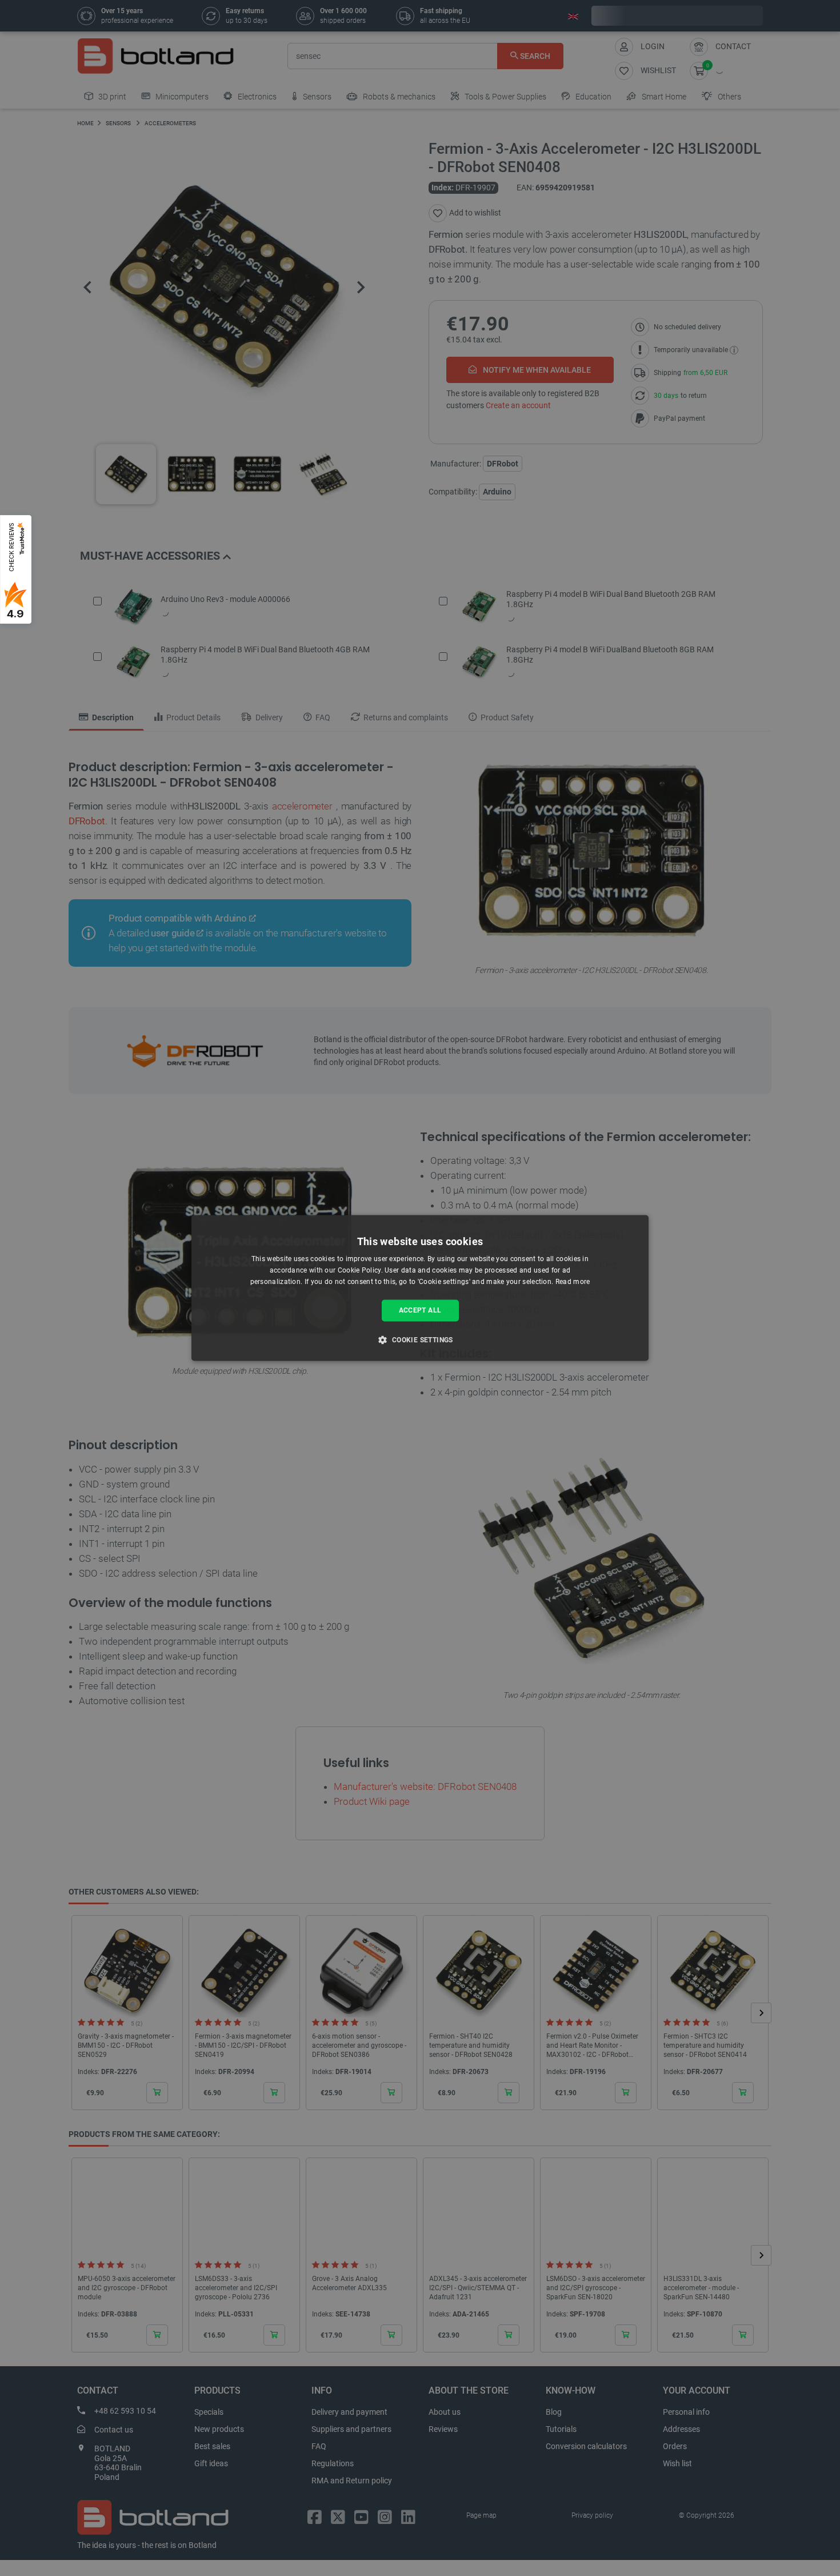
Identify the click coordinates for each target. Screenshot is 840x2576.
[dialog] (420, 1288)
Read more (573, 1282)
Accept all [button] (420, 1310)
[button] (420, 1340)
